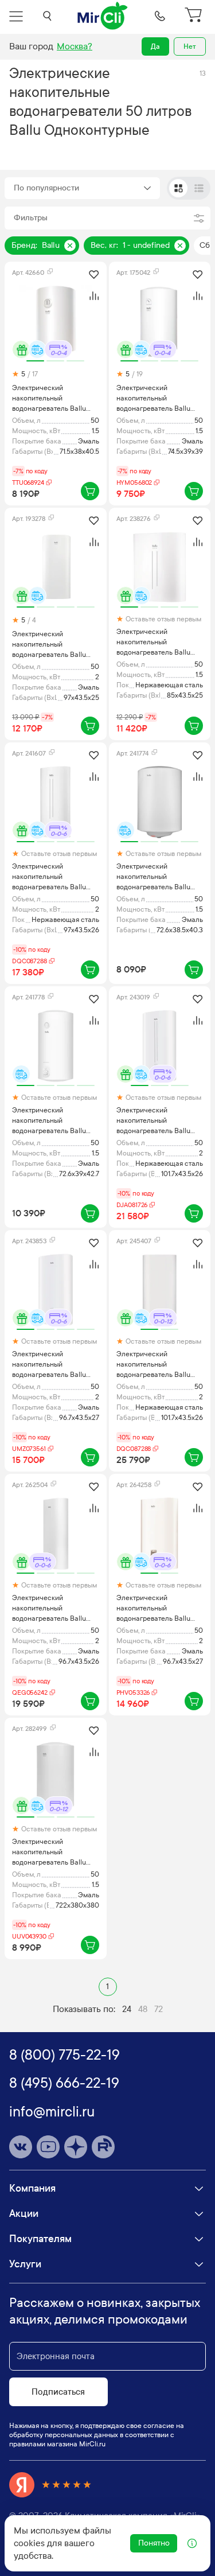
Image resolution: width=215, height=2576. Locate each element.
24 (127, 2009)
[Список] (199, 188)
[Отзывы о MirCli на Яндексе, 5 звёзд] (50, 2485)
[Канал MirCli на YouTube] (48, 2147)
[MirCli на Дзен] (76, 2147)
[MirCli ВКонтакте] (21, 2147)
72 (159, 2009)
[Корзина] (195, 16)
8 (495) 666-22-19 (64, 2083)
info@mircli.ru (52, 2112)
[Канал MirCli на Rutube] (103, 2147)
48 (143, 2009)
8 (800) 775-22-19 (64, 2055)
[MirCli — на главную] (103, 16)
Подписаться (58, 2392)
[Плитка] (178, 188)
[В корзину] (90, 491)
